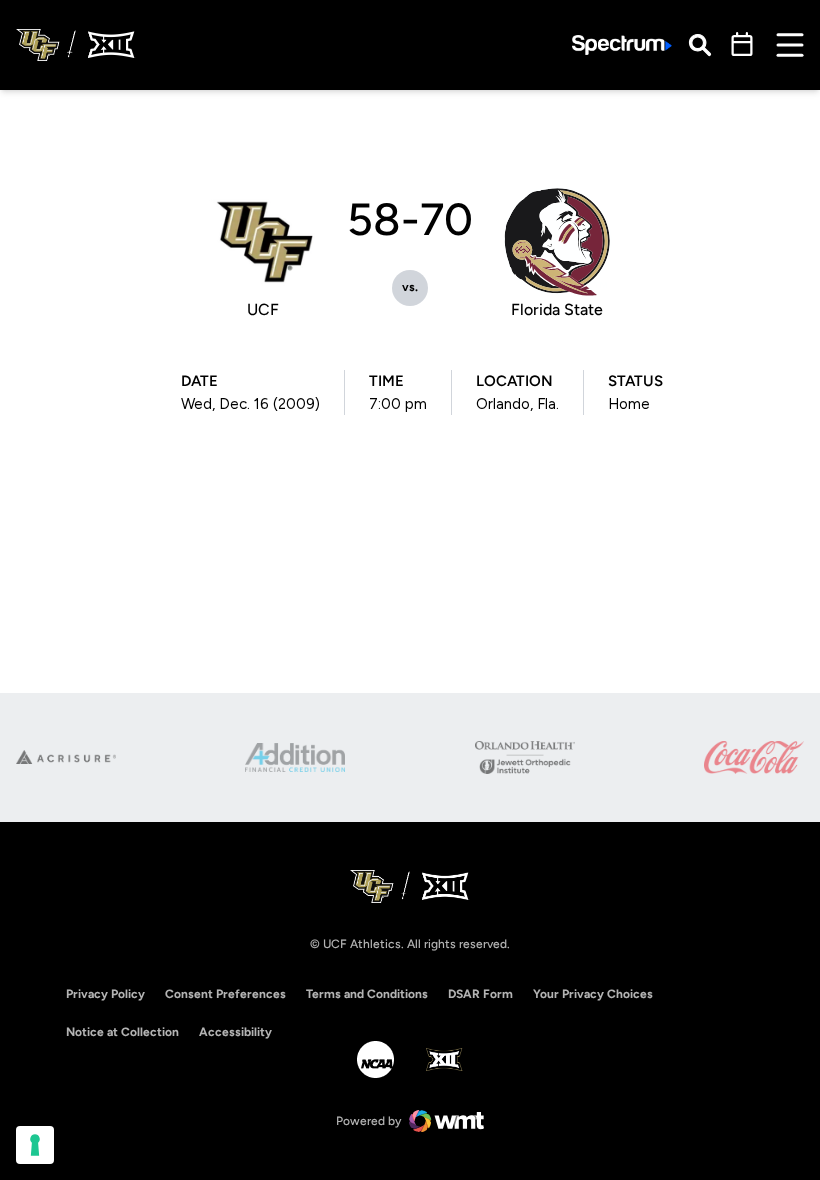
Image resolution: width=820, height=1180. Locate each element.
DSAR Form (480, 994)
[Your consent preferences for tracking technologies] (35, 1145)
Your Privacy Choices (593, 994)
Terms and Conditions (367, 994)
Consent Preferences (225, 994)
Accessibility (235, 1031)
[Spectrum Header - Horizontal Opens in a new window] (622, 45)
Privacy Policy (105, 994)
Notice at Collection (122, 1032)
